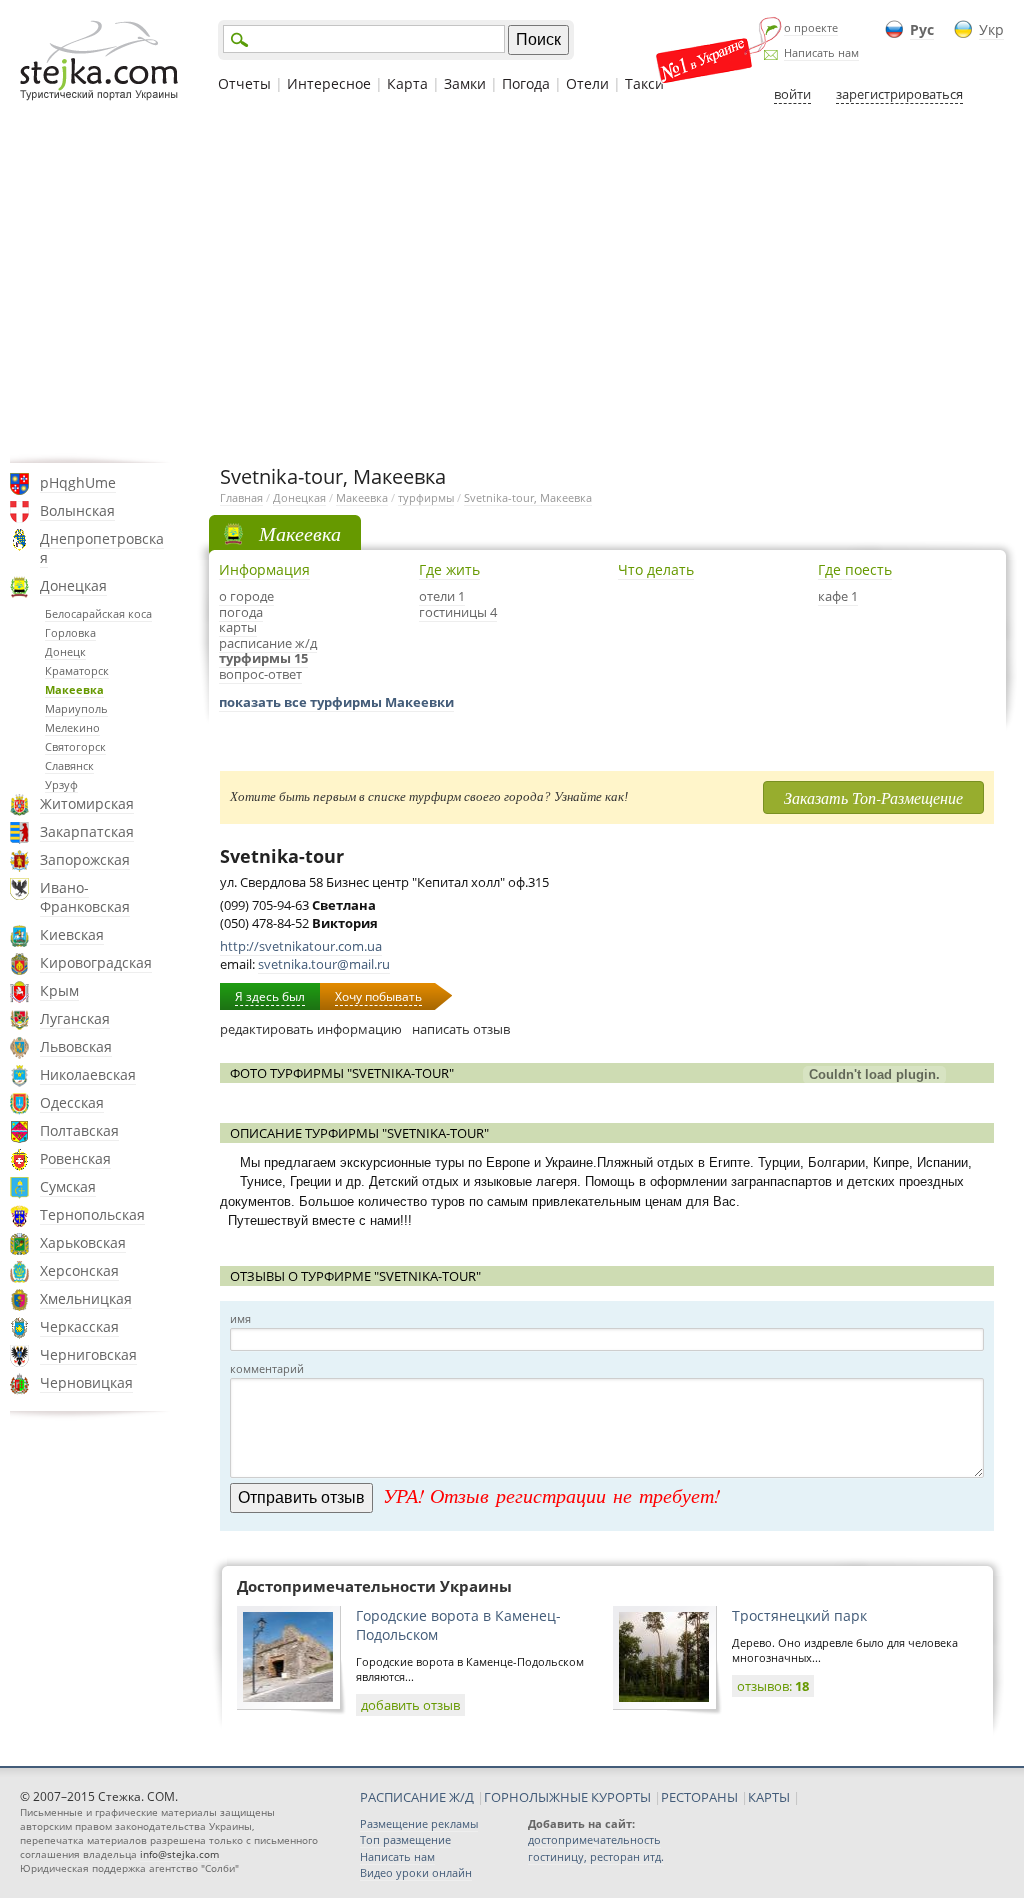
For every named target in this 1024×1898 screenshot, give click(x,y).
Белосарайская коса (98, 613)
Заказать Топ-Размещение (873, 797)
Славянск (69, 765)
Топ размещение (405, 1839)
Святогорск (75, 746)
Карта (407, 83)
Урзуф (61, 784)
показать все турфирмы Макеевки (336, 702)
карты (238, 627)
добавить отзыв (410, 1705)
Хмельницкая (86, 1298)
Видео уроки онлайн (416, 1872)
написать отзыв (461, 1029)
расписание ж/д (268, 643)
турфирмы (426, 497)
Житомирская (87, 803)
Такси (644, 83)
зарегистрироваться (899, 94)
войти (792, 94)
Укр (991, 29)
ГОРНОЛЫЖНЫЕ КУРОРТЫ (567, 1797)
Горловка (70, 632)
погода (241, 612)
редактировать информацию (311, 1029)
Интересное (329, 83)
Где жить (449, 569)
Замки (465, 83)
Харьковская (83, 1242)
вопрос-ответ (260, 674)
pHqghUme (78, 482)
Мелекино (72, 727)
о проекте (811, 27)
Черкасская (79, 1326)
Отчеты (244, 83)
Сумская (68, 1186)
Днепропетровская (102, 548)
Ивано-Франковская (85, 897)
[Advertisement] (512, 283)
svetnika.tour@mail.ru (324, 964)
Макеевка (74, 689)
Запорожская (85, 859)
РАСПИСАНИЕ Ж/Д (417, 1797)
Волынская (77, 510)
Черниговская (88, 1354)
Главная (241, 497)
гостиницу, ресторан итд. (596, 1856)
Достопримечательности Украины (374, 1586)
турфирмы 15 (263, 658)
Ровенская (75, 1158)
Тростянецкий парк (799, 1615)
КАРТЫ (769, 1797)
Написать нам (821, 52)
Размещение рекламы (419, 1823)
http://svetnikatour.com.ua (301, 946)
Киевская (72, 934)
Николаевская (88, 1074)
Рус (922, 29)
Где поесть (855, 569)
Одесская (72, 1102)
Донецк (65, 651)
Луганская (75, 1018)
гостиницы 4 (458, 612)
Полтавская (79, 1130)
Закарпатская (87, 831)
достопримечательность (594, 1839)
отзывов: (773, 1686)
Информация (264, 569)
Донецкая (73, 585)
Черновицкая (86, 1382)
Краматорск (77, 670)
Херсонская (79, 1270)
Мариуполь (76, 708)
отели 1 (442, 596)
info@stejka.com (179, 1854)
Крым (59, 990)
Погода (526, 83)
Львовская (76, 1046)
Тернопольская (92, 1214)
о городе (246, 596)
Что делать (656, 569)
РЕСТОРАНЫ (699, 1797)
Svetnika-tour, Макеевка (528, 497)
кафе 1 (838, 596)
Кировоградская (96, 962)
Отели (587, 83)
